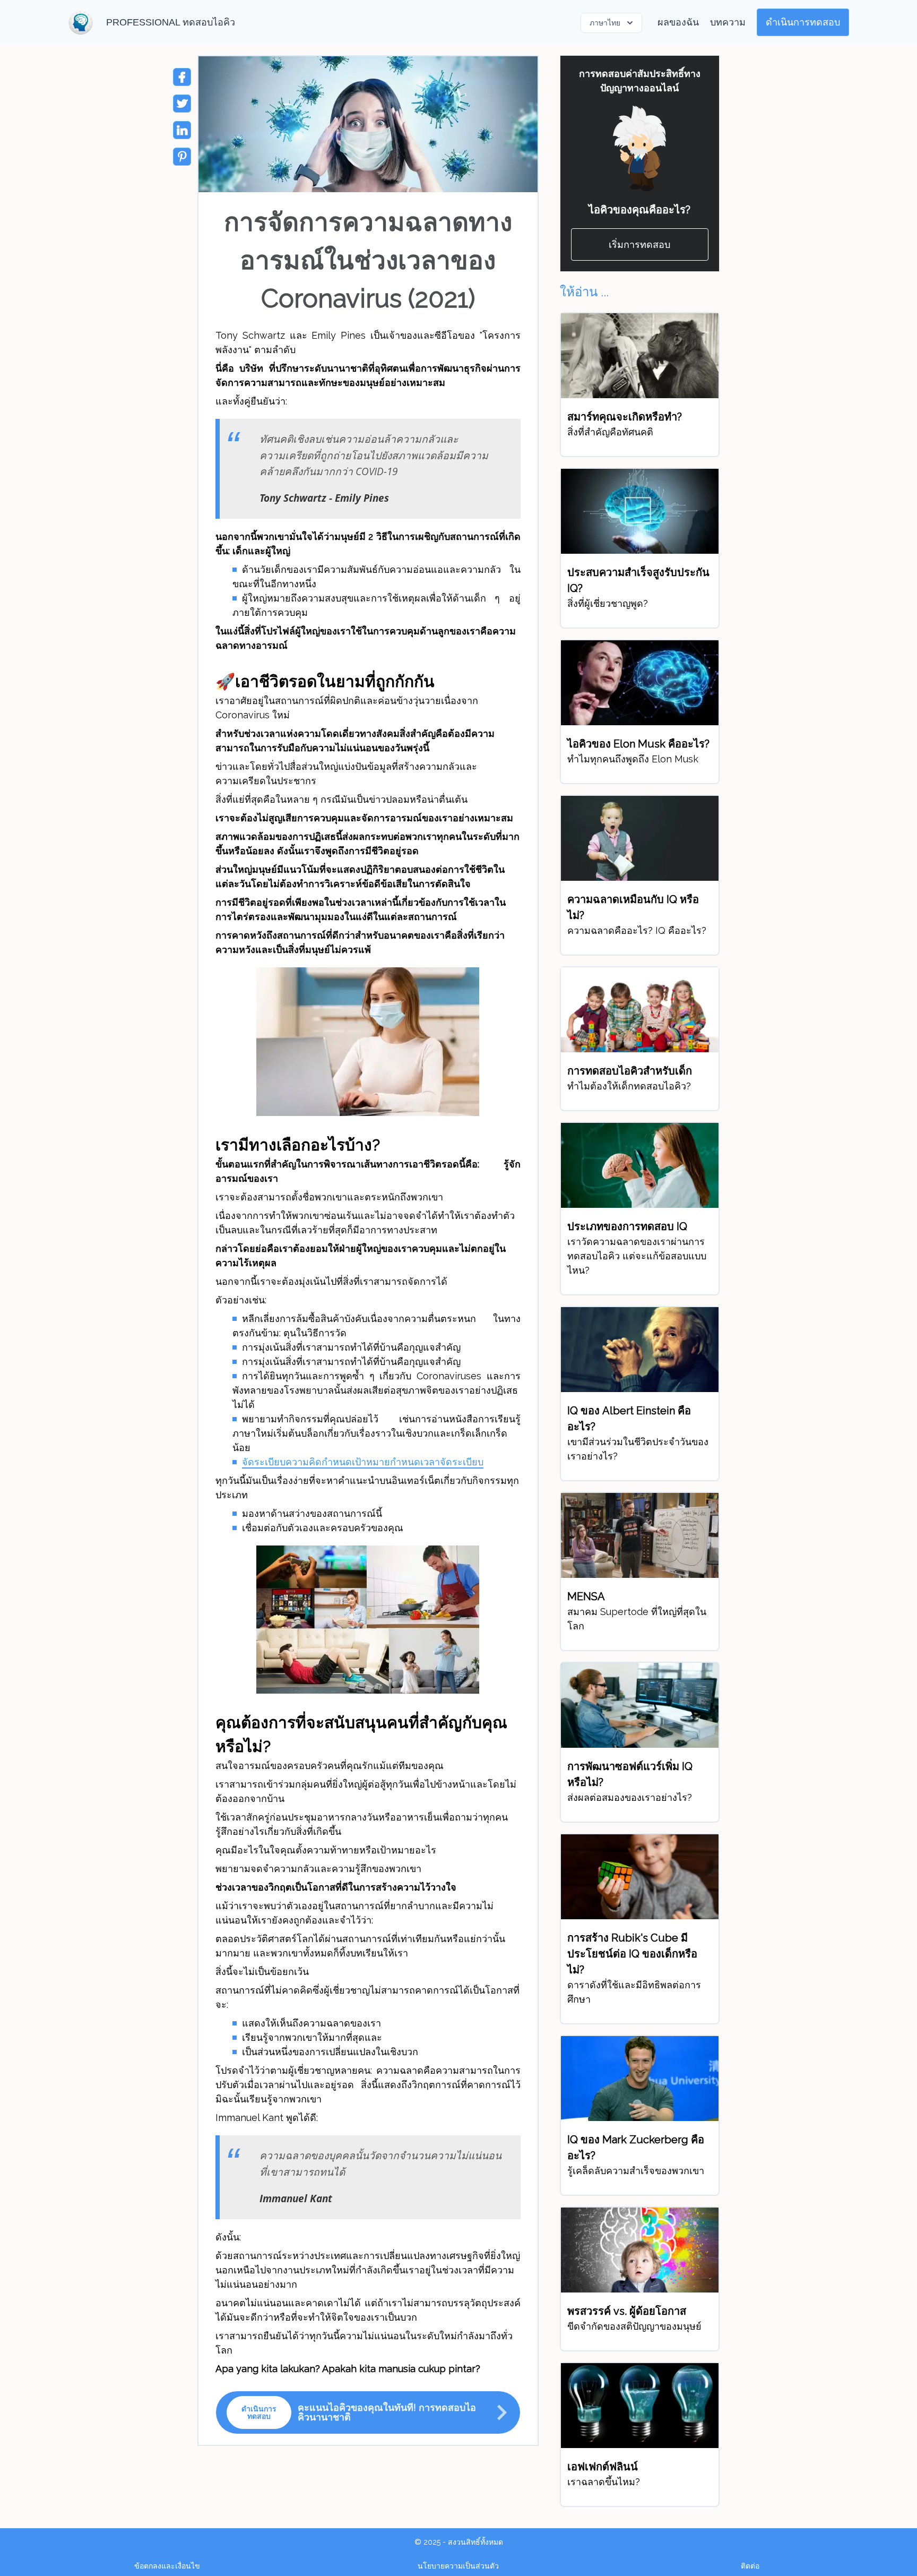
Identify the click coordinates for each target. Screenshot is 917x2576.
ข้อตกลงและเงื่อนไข (167, 2566)
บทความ (728, 22)
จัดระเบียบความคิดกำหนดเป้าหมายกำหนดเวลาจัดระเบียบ (363, 1462)
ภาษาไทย (605, 23)
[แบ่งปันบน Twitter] (182, 104)
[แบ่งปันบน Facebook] (182, 77)
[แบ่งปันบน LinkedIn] (182, 130)
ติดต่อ (750, 2566)
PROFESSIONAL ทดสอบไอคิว (171, 22)
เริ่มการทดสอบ (639, 244)
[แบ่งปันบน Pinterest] (182, 157)
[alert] (368, 2412)
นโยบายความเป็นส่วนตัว (458, 2566)
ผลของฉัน (678, 22)
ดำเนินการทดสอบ (803, 22)
